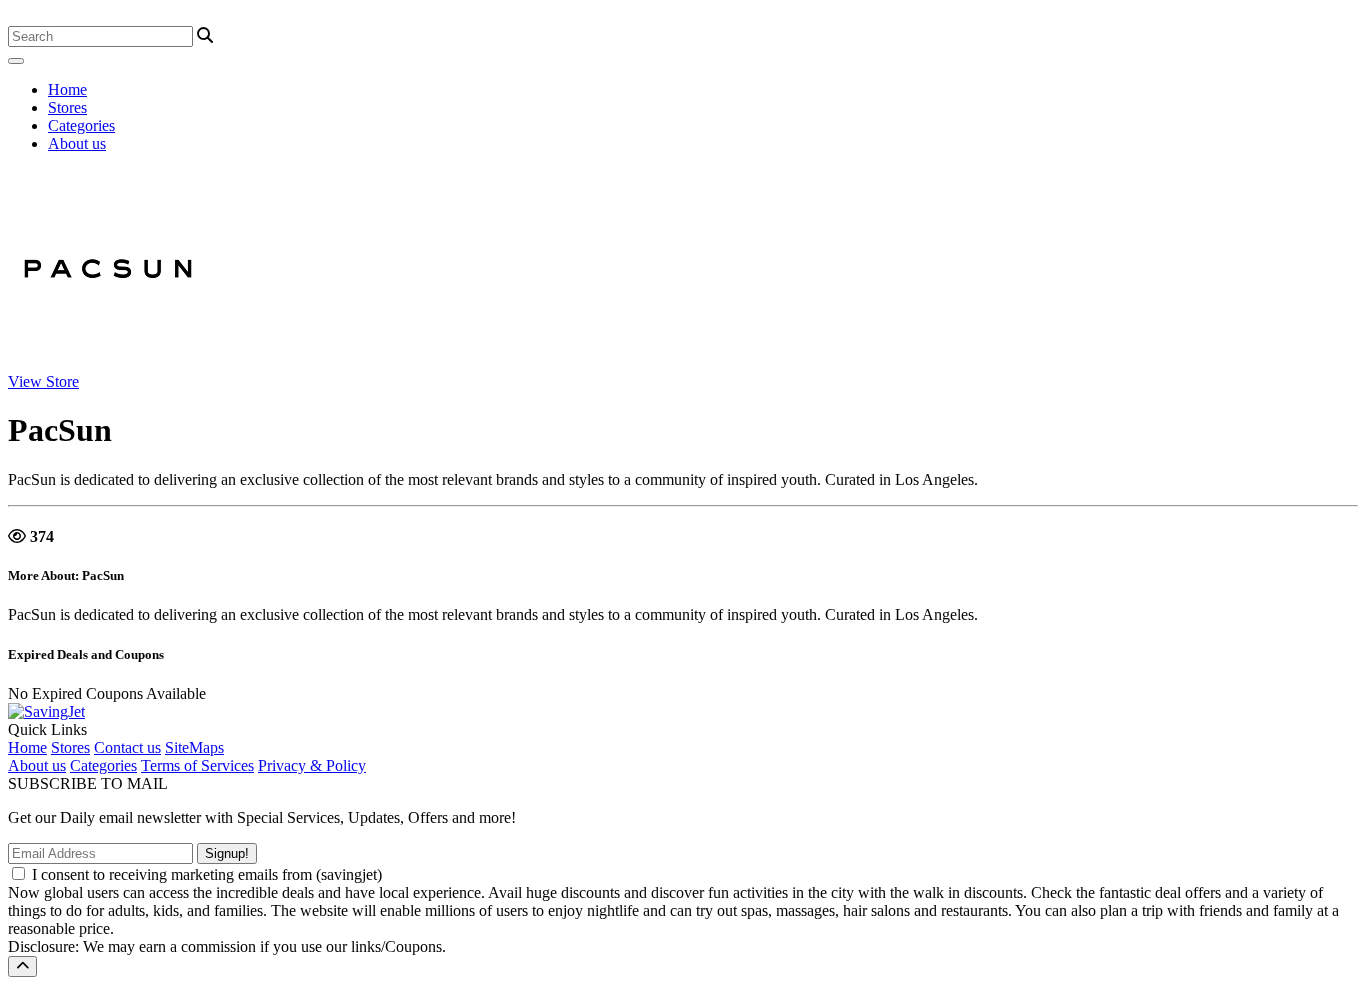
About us (77, 143)
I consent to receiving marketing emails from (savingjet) (207, 874)
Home (67, 89)
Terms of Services (197, 765)
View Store (43, 381)
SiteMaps (194, 747)
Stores (67, 107)
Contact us (127, 747)
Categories (81, 125)
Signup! (227, 853)
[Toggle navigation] (16, 61)
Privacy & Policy (312, 765)
